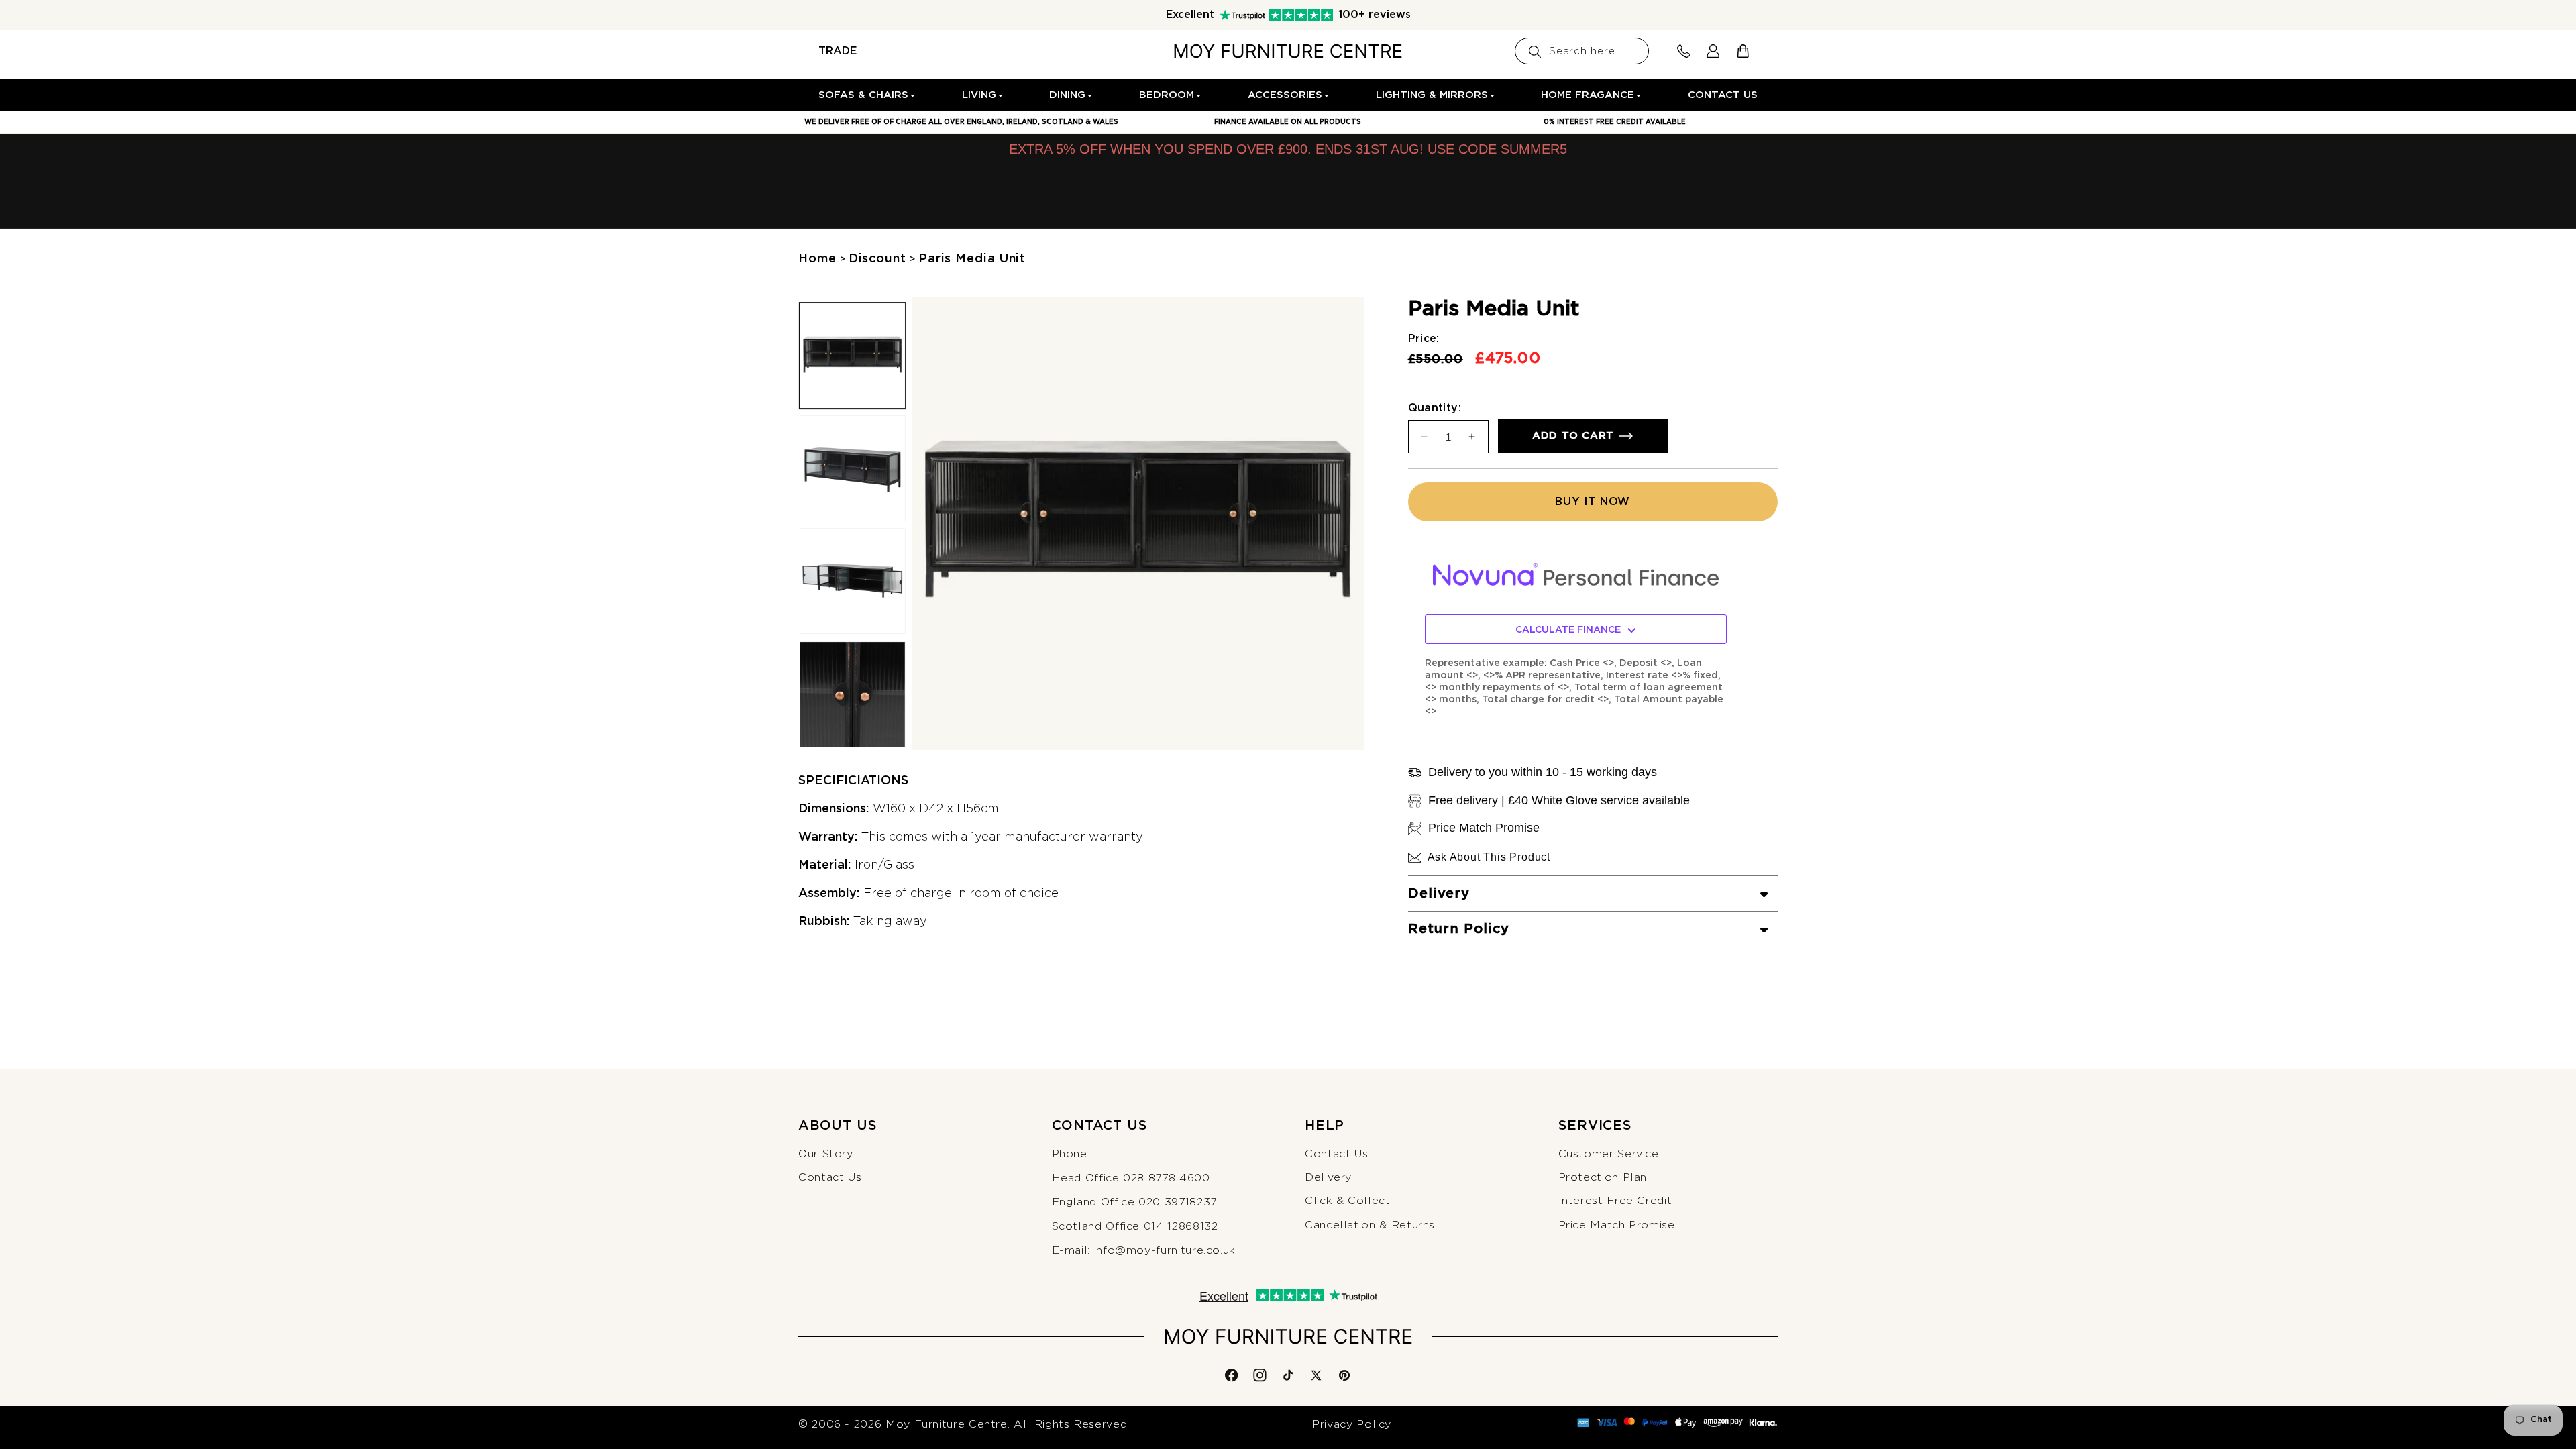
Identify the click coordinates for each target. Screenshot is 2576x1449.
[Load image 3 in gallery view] (853, 581)
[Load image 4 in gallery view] (853, 694)
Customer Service (1609, 1154)
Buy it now (1593, 501)
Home (817, 259)
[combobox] (1582, 51)
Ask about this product (1489, 857)
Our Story (826, 1154)
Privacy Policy (1352, 1424)
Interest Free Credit (1615, 1201)
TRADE (838, 51)
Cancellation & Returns (1370, 1225)
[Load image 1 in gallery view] (853, 356)
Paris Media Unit (972, 259)
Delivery (1328, 1177)
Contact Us (830, 1177)
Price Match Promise (1617, 1225)
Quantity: (1435, 408)
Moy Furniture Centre (947, 1424)
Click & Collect (1348, 1201)
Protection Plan (1603, 1177)
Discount (877, 259)
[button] (867, 95)
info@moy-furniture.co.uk (1165, 1250)
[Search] (1535, 52)
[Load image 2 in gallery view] (853, 468)
